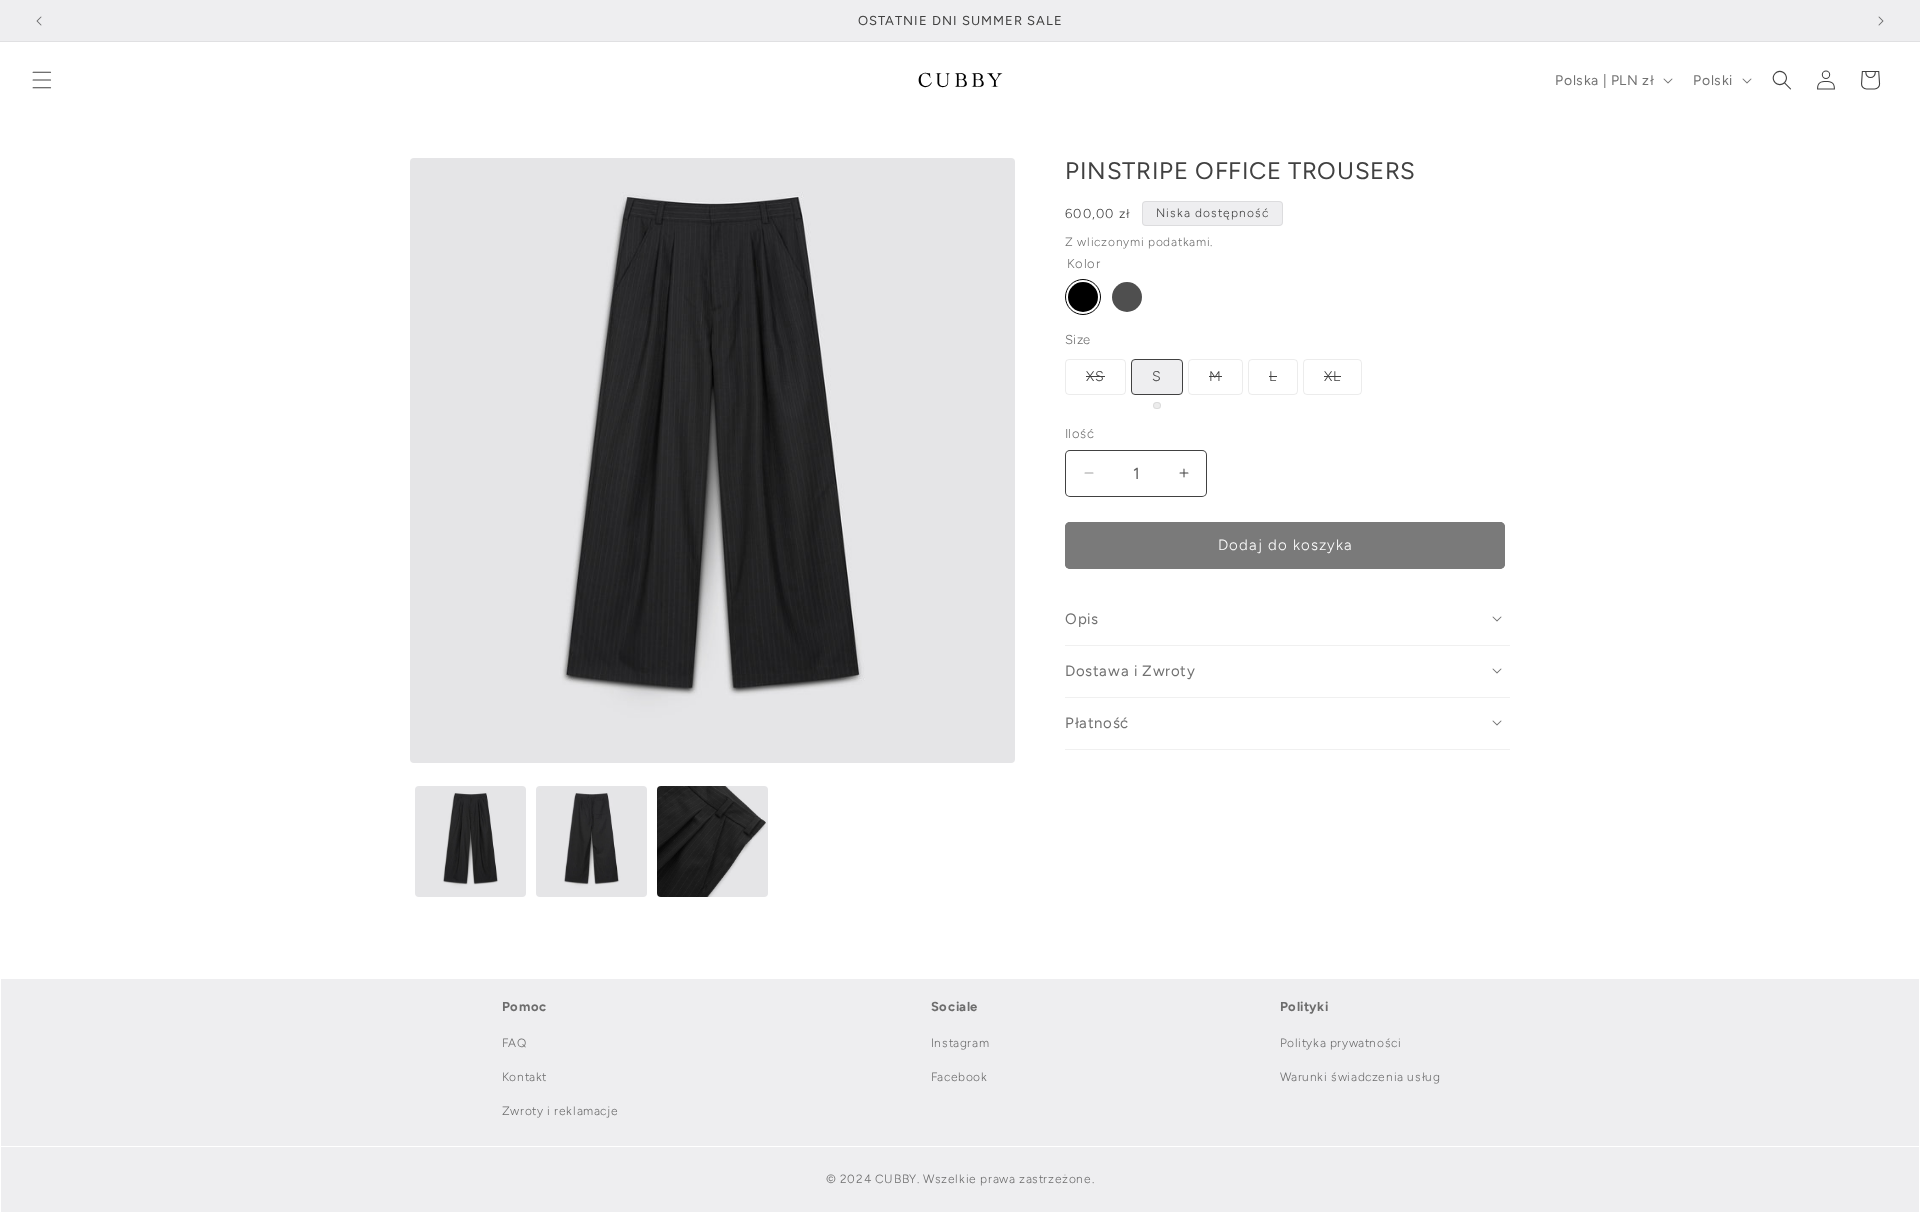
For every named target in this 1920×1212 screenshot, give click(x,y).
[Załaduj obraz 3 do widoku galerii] (712, 841)
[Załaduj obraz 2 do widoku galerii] (591, 841)
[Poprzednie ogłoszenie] (39, 21)
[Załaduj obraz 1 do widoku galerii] (470, 841)
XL (1343, 381)
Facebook (959, 1077)
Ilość (1079, 433)
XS (1106, 381)
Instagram (960, 1043)
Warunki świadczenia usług (1360, 1077)
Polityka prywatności (1341, 1043)
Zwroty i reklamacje (560, 1111)
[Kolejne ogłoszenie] (1881, 21)
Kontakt (524, 1077)
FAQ (514, 1043)
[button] (42, 80)
